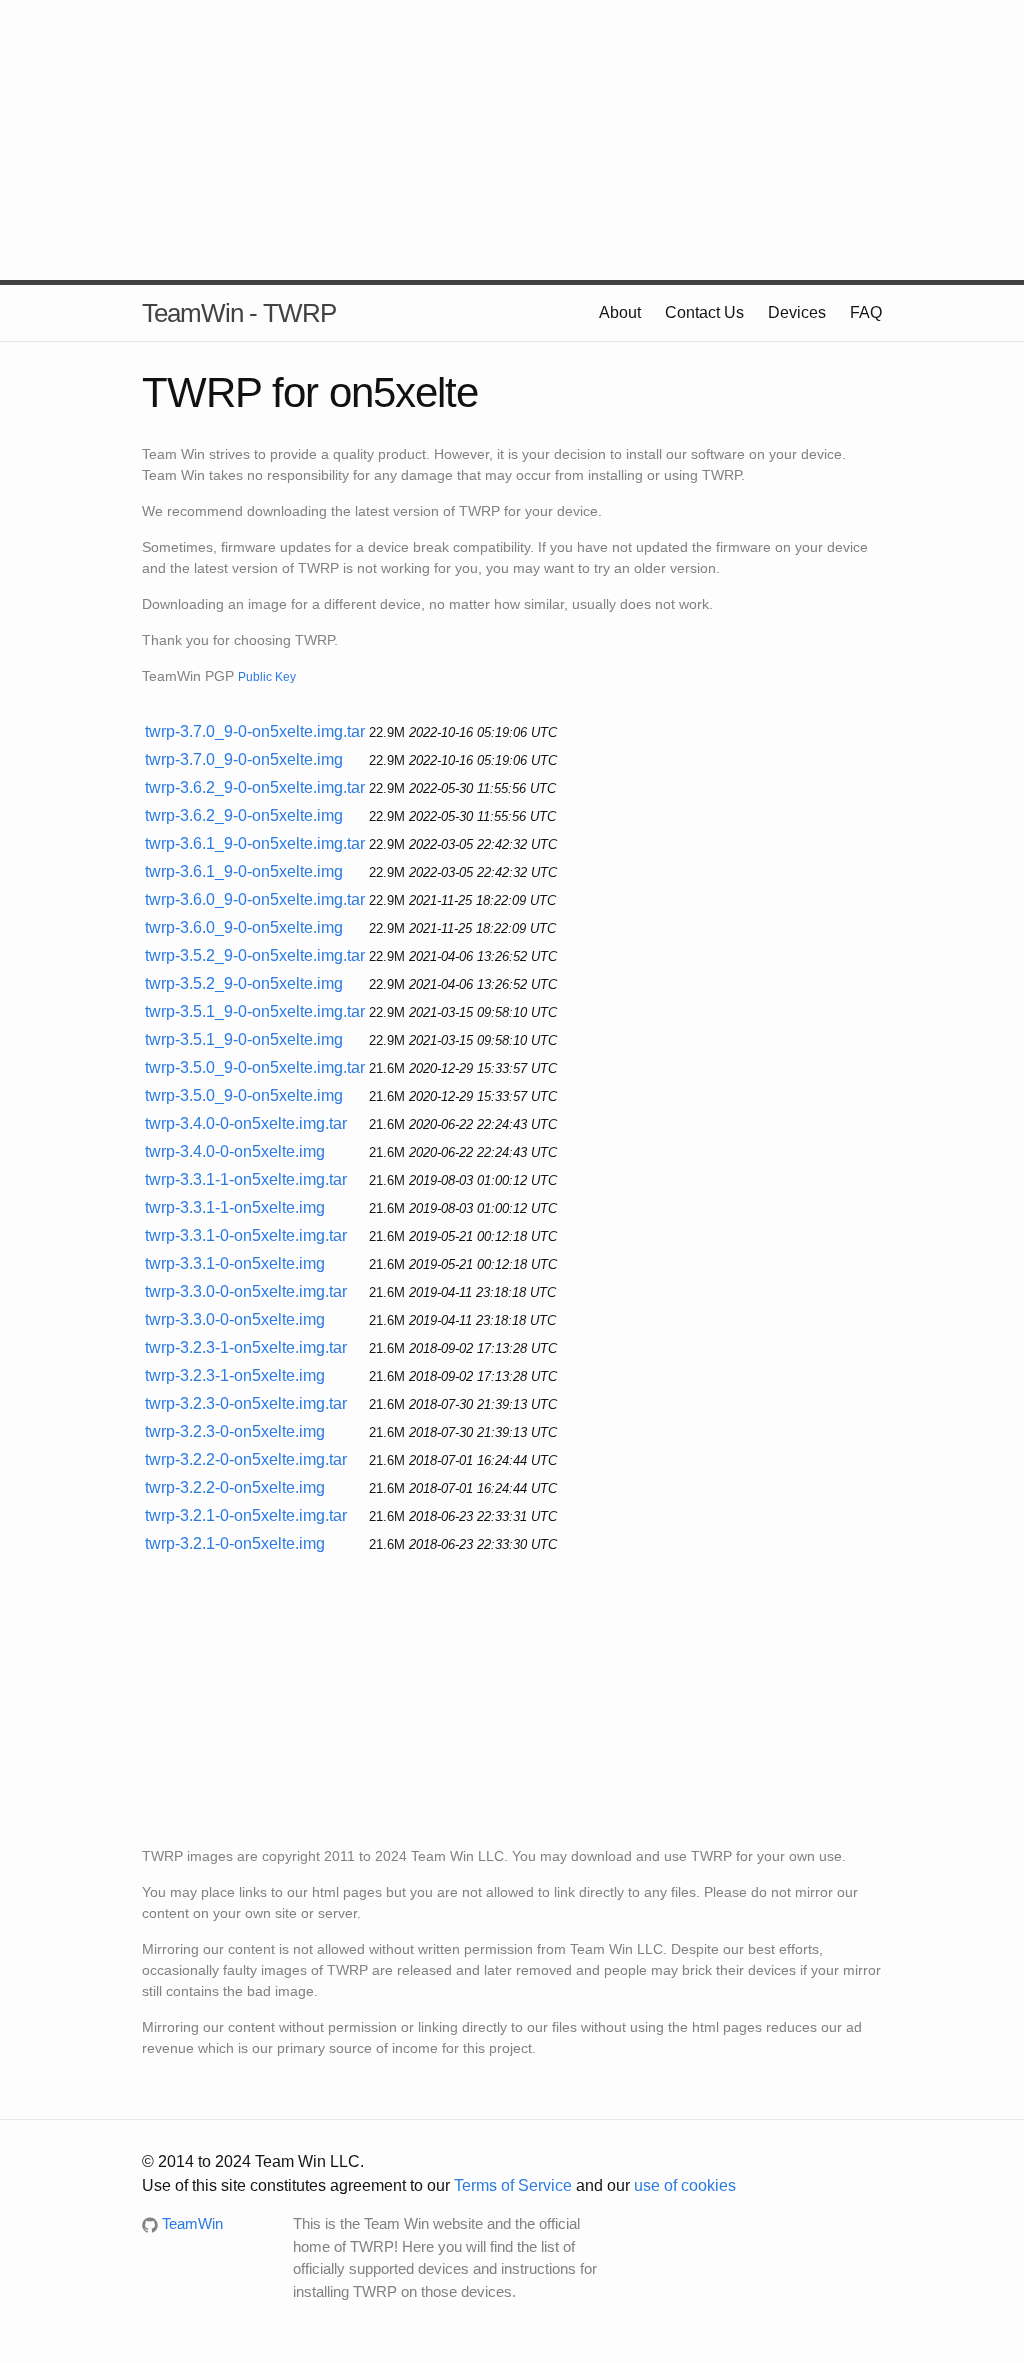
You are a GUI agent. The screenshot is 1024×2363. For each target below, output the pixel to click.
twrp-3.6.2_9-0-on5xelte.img (244, 815)
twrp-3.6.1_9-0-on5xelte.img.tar (255, 843)
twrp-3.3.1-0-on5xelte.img (235, 1263)
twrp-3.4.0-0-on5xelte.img (235, 1151)
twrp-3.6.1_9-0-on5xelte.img (244, 871)
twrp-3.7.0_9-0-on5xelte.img (244, 759)
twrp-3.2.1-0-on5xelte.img (235, 1543)
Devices (797, 312)
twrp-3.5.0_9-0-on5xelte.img (244, 1095)
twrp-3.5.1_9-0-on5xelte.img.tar (255, 1011)
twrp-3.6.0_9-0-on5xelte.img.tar (255, 899)
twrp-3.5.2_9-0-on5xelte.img (244, 983)
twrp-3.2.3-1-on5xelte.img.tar (246, 1347)
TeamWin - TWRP (239, 313)
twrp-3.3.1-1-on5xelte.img (235, 1207)
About (620, 312)
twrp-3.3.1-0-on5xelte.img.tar (246, 1235)
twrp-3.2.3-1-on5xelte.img (235, 1375)
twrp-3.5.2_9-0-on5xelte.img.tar (255, 955)
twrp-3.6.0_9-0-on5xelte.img (244, 927)
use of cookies (685, 2185)
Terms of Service (513, 2185)
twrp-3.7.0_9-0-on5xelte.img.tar (255, 731)
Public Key (267, 676)
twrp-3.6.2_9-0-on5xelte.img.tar (255, 787)
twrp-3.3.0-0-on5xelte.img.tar (246, 1291)
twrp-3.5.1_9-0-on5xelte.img (244, 1039)
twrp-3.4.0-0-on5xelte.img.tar (246, 1123)
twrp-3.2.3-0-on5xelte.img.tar (246, 1403)
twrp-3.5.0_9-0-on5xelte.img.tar (255, 1067)
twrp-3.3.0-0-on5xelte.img (235, 1319)
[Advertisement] (512, 140)
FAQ (866, 312)
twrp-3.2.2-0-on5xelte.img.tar (246, 1459)
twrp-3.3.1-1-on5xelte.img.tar (246, 1179)
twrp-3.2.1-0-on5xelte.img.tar (246, 1515)
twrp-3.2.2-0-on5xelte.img (235, 1487)
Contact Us (704, 312)
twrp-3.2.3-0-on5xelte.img (235, 1431)
